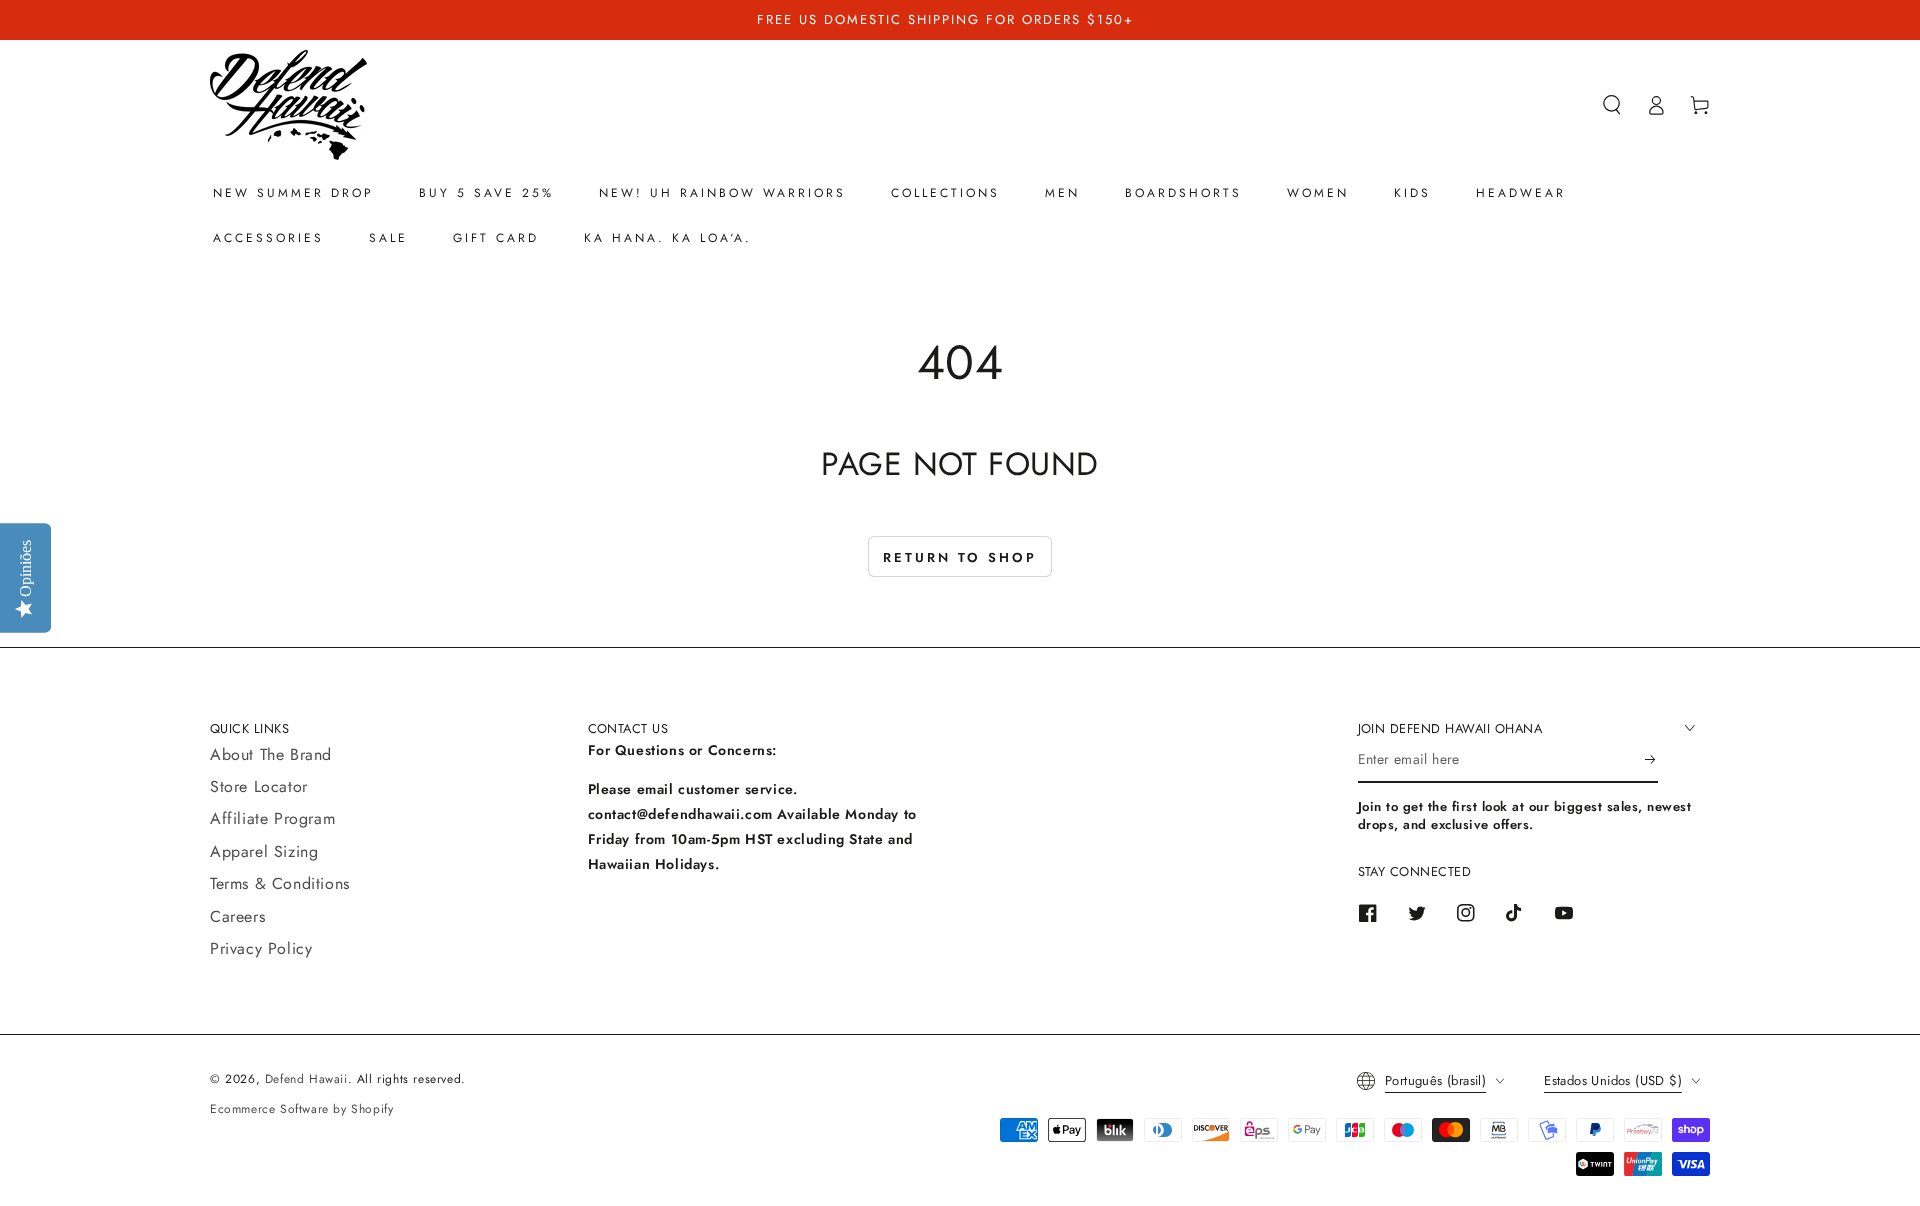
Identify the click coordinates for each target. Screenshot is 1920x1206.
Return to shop (960, 557)
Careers (237, 916)
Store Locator (259, 786)
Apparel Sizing (264, 851)
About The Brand (271, 754)
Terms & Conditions (280, 883)
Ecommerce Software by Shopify (301, 1109)
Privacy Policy (261, 948)
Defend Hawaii (306, 1079)
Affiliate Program (272, 818)
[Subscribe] (1651, 760)
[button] (1612, 105)
